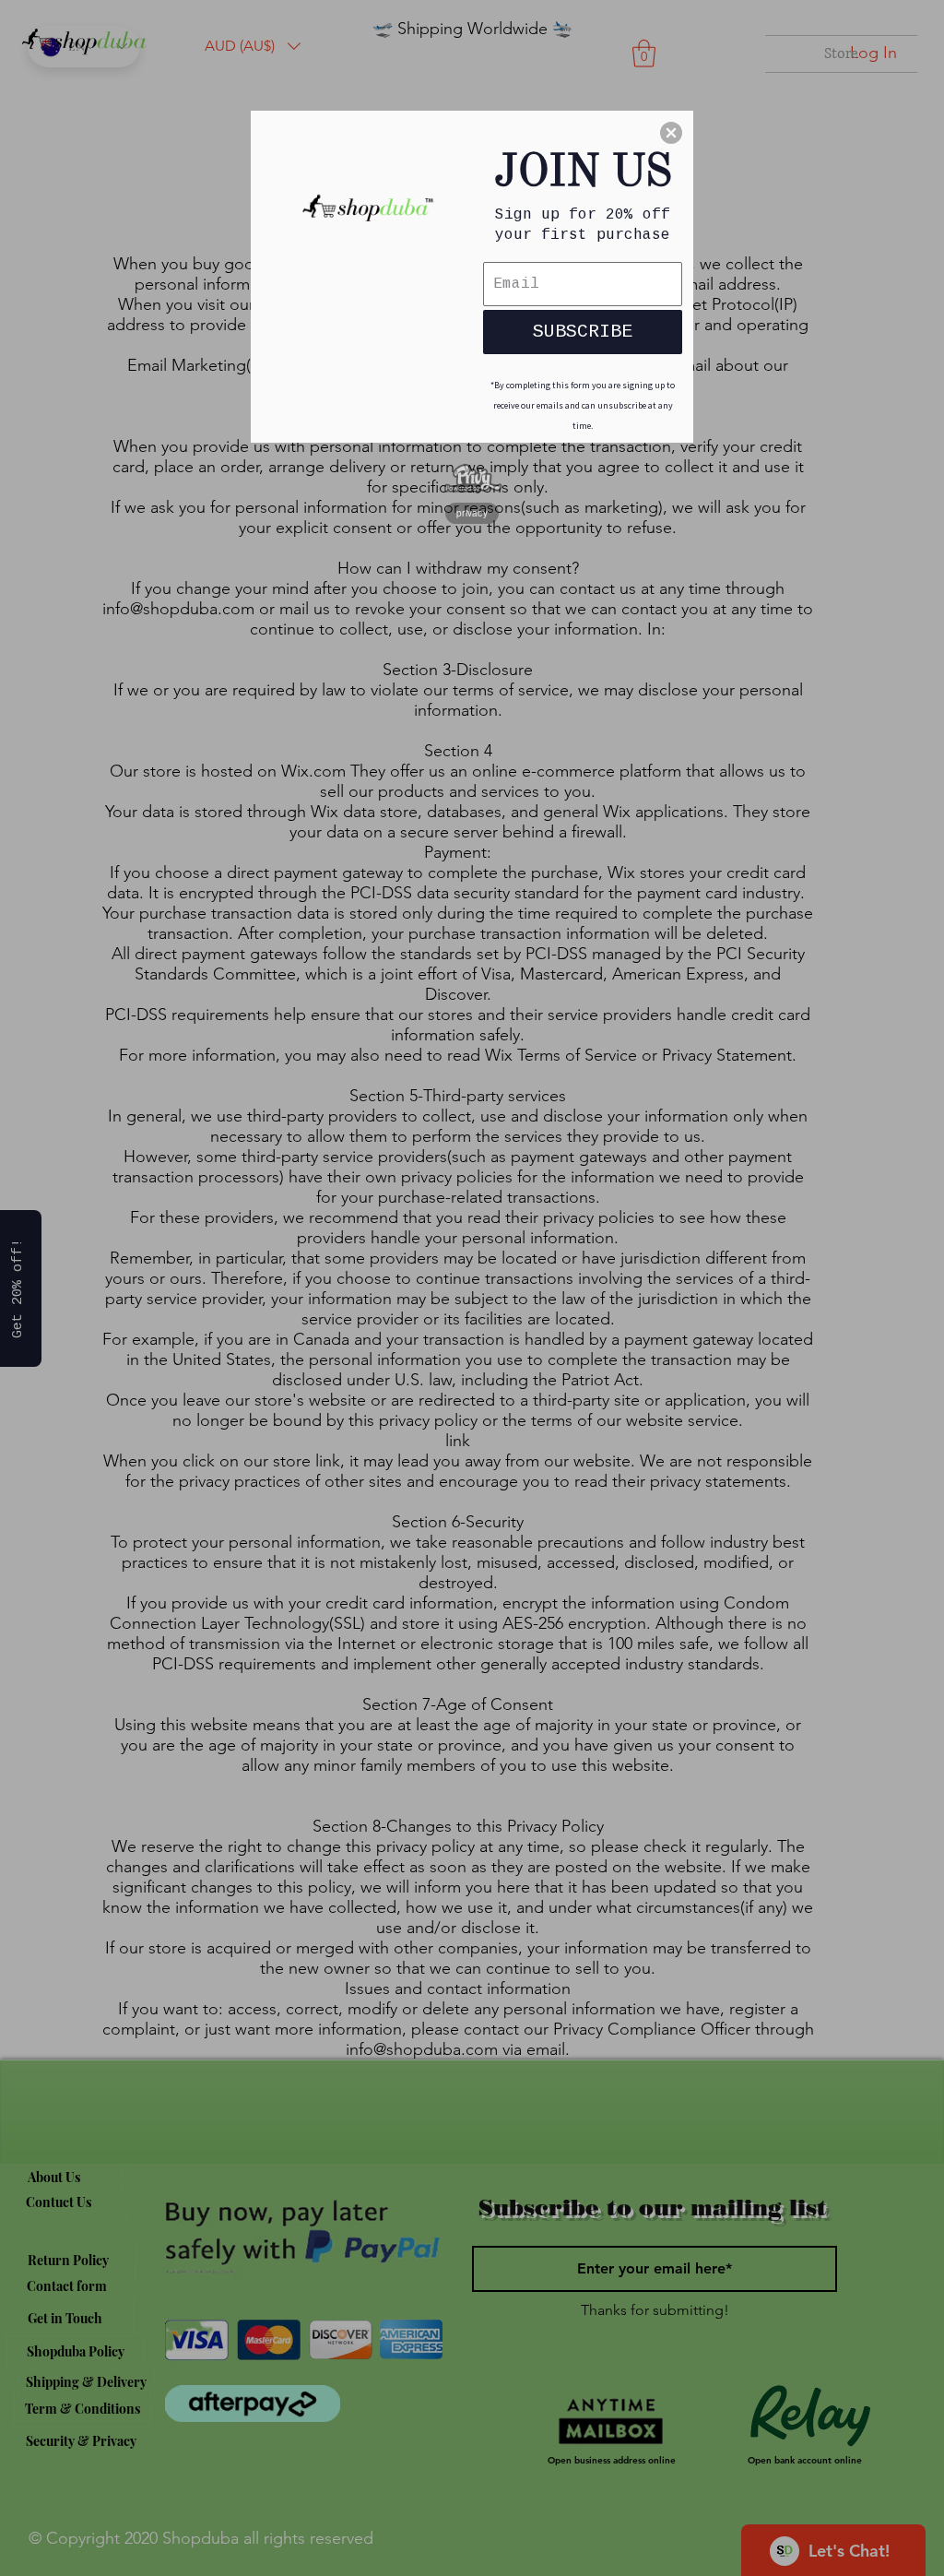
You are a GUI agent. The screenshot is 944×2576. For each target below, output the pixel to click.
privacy (472, 513)
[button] (671, 133)
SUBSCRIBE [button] (583, 332)
